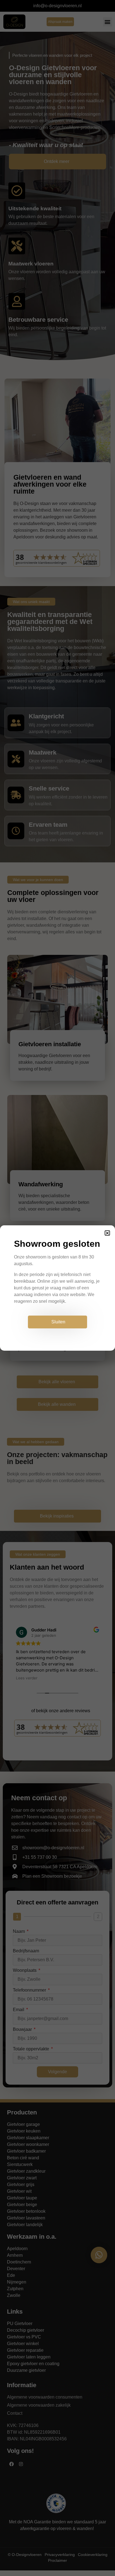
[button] (107, 1233)
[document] (57, 1288)
